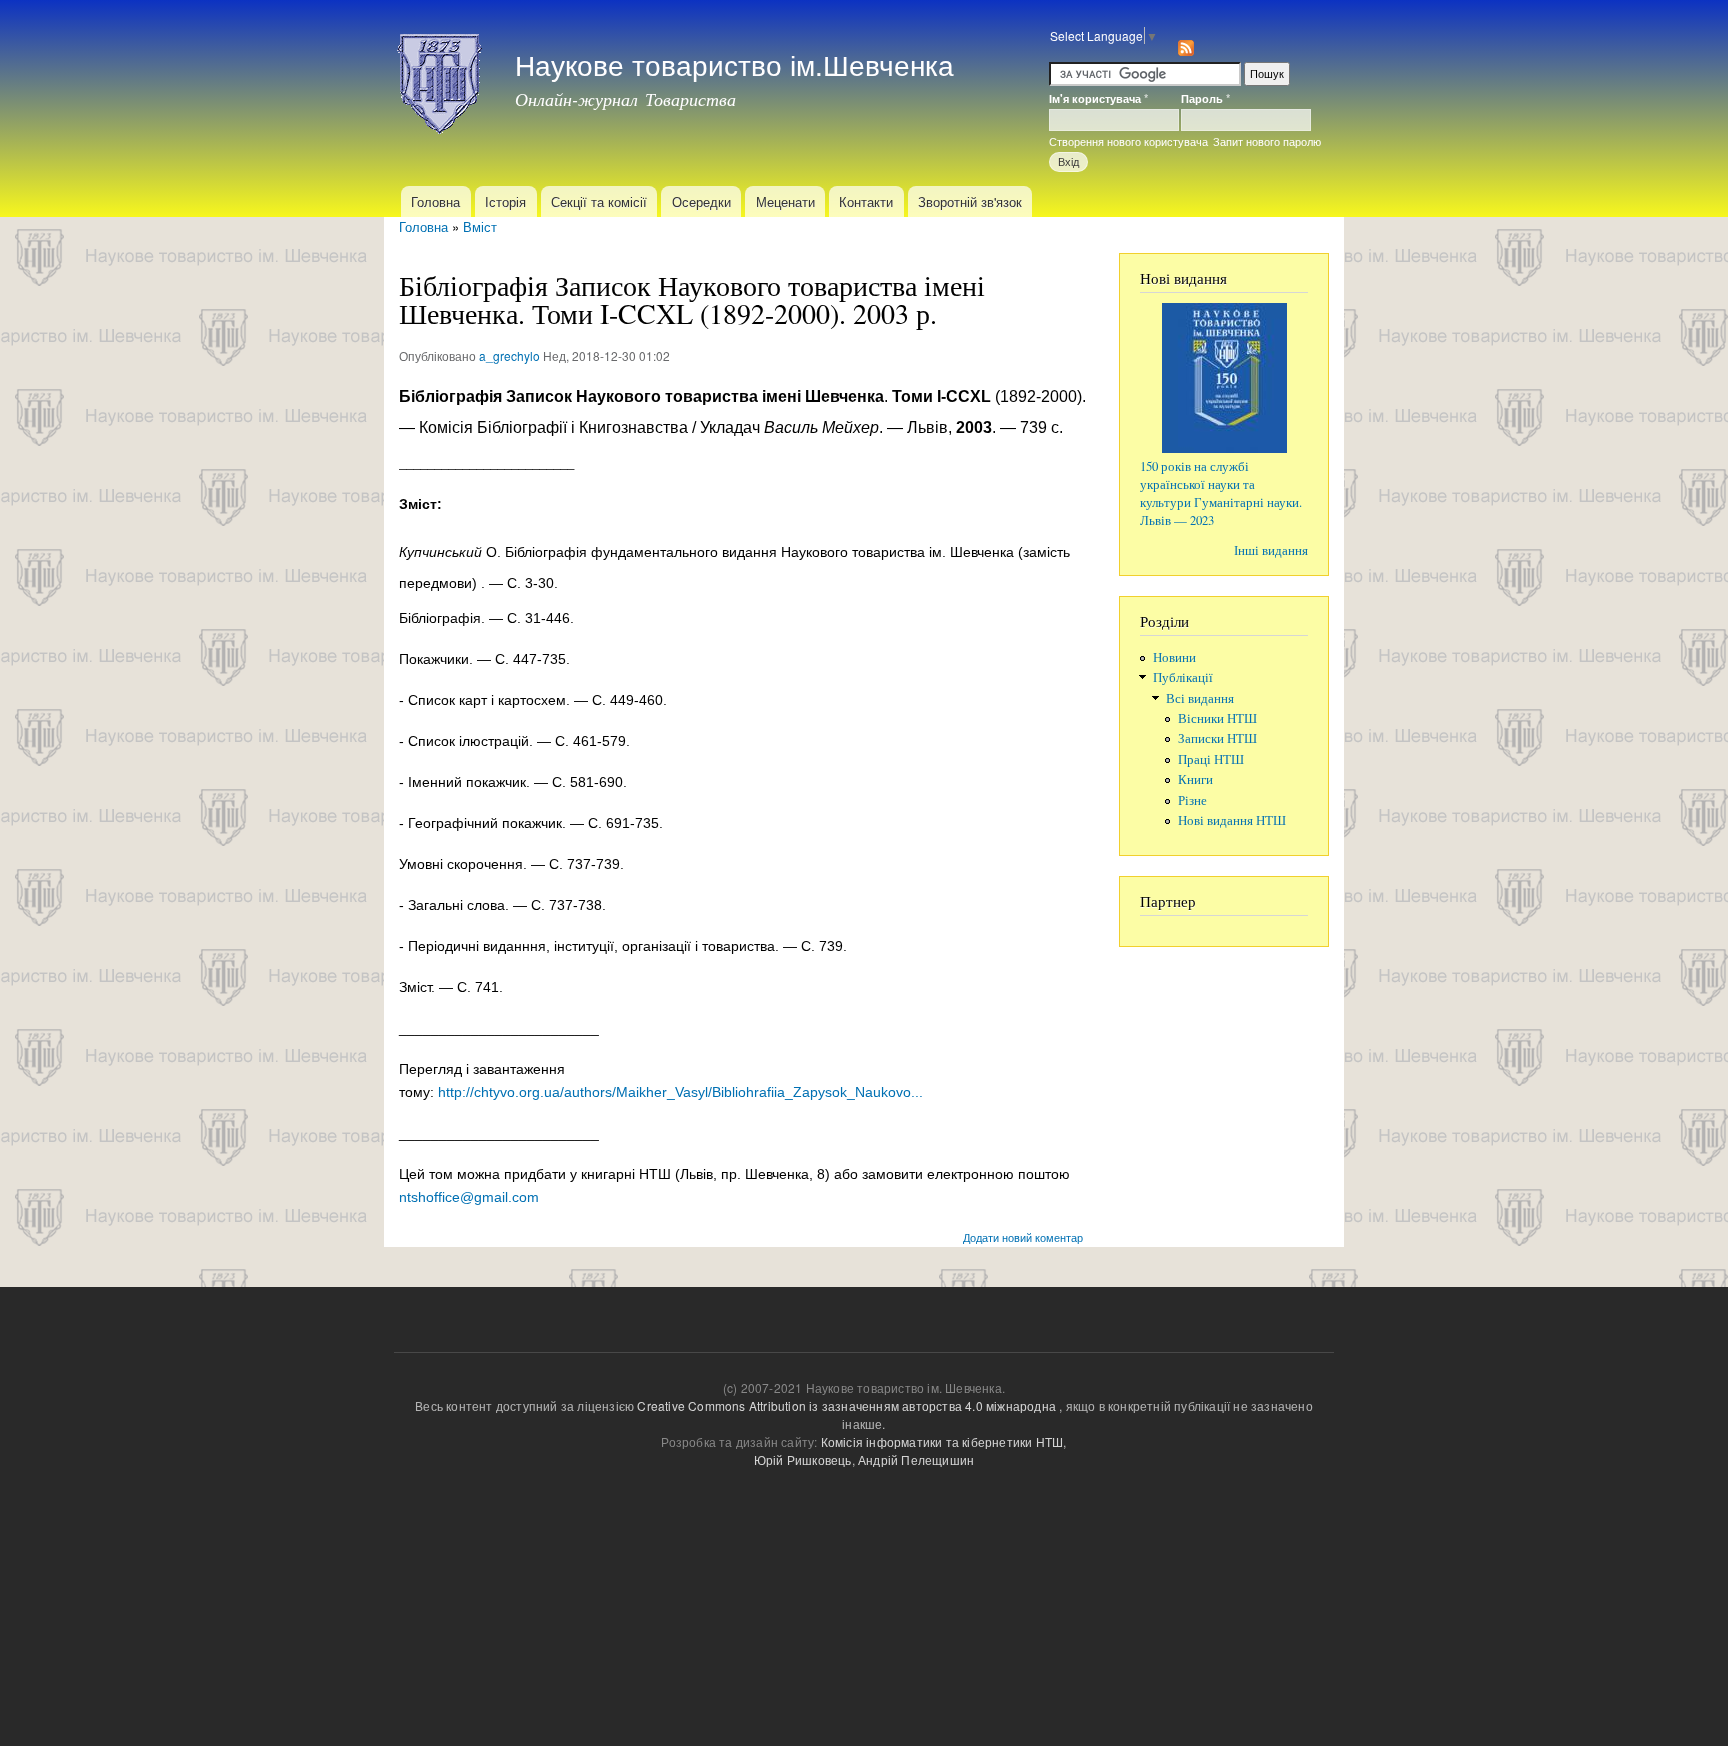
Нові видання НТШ (1232, 820)
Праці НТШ (1211, 759)
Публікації (1183, 677)
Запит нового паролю (1267, 141)
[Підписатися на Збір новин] (1186, 42)
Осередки (701, 201)
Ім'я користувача (1098, 98)
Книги (1195, 779)
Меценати (785, 201)
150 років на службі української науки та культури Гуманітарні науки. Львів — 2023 (1221, 493)
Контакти (866, 201)
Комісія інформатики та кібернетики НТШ (942, 1441)
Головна (435, 201)
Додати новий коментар (1023, 1237)
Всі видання (1200, 698)
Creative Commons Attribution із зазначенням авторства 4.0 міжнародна (846, 1405)
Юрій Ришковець (803, 1459)
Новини (1174, 657)
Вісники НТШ (1217, 718)
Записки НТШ (1217, 738)
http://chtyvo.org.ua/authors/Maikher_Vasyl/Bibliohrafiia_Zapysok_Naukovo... (680, 1092)
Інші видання (1271, 550)
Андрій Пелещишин (916, 1459)
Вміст (480, 226)
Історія (505, 201)
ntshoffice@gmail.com (469, 1197)
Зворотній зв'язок (970, 201)
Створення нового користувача (1128, 141)
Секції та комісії (599, 201)
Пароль (1205, 98)
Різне (1192, 800)
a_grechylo (509, 355)
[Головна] (442, 78)
